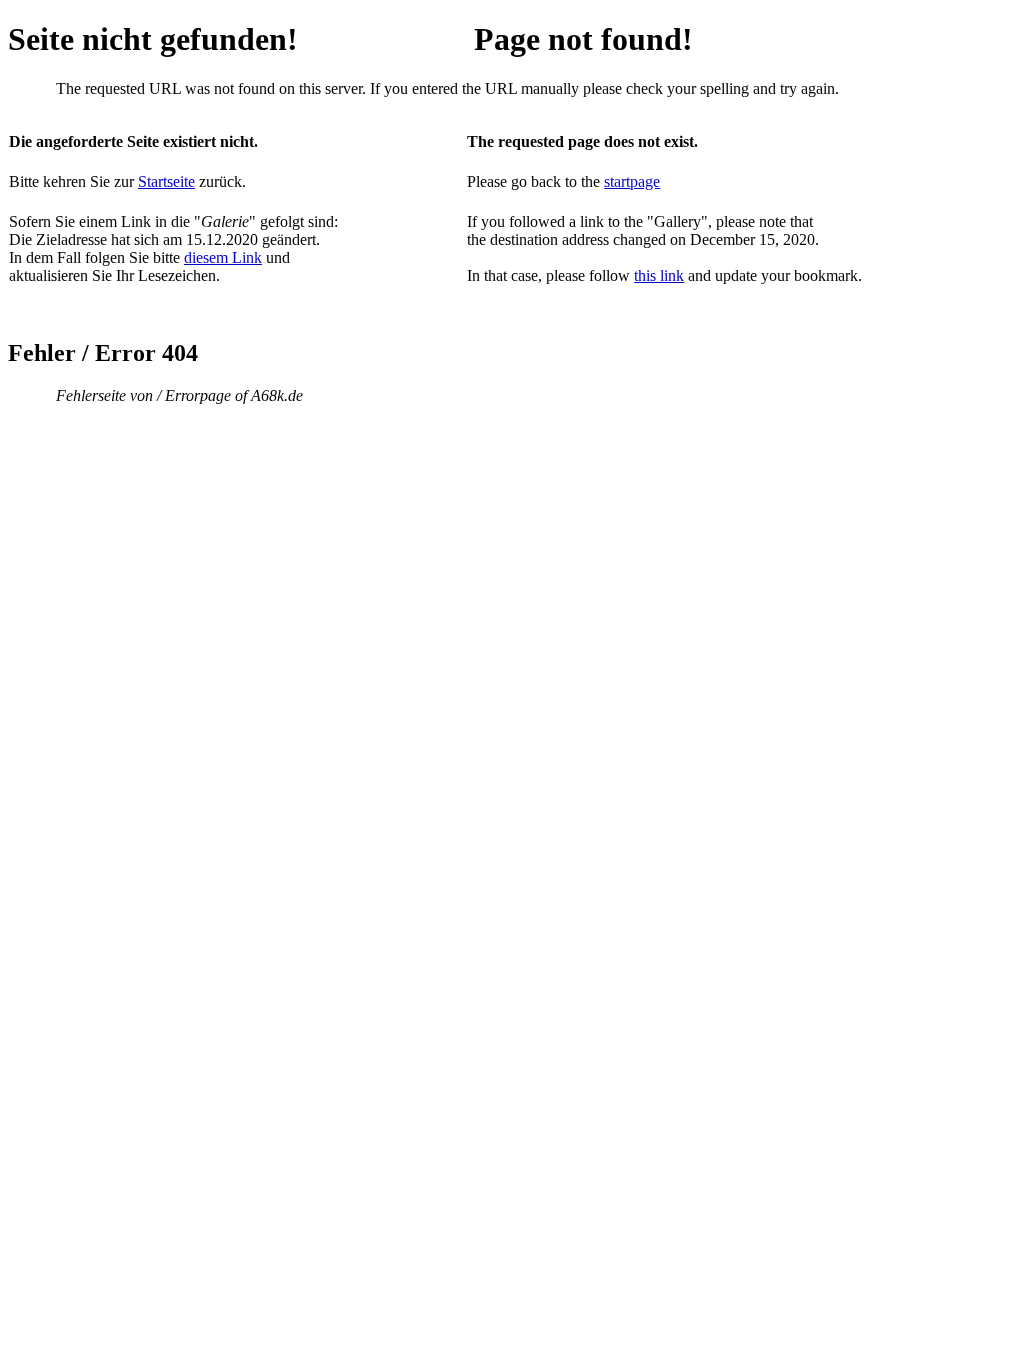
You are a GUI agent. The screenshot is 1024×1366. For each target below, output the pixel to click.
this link (659, 275)
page (645, 181)
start (617, 181)
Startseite (166, 181)
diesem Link (223, 257)
